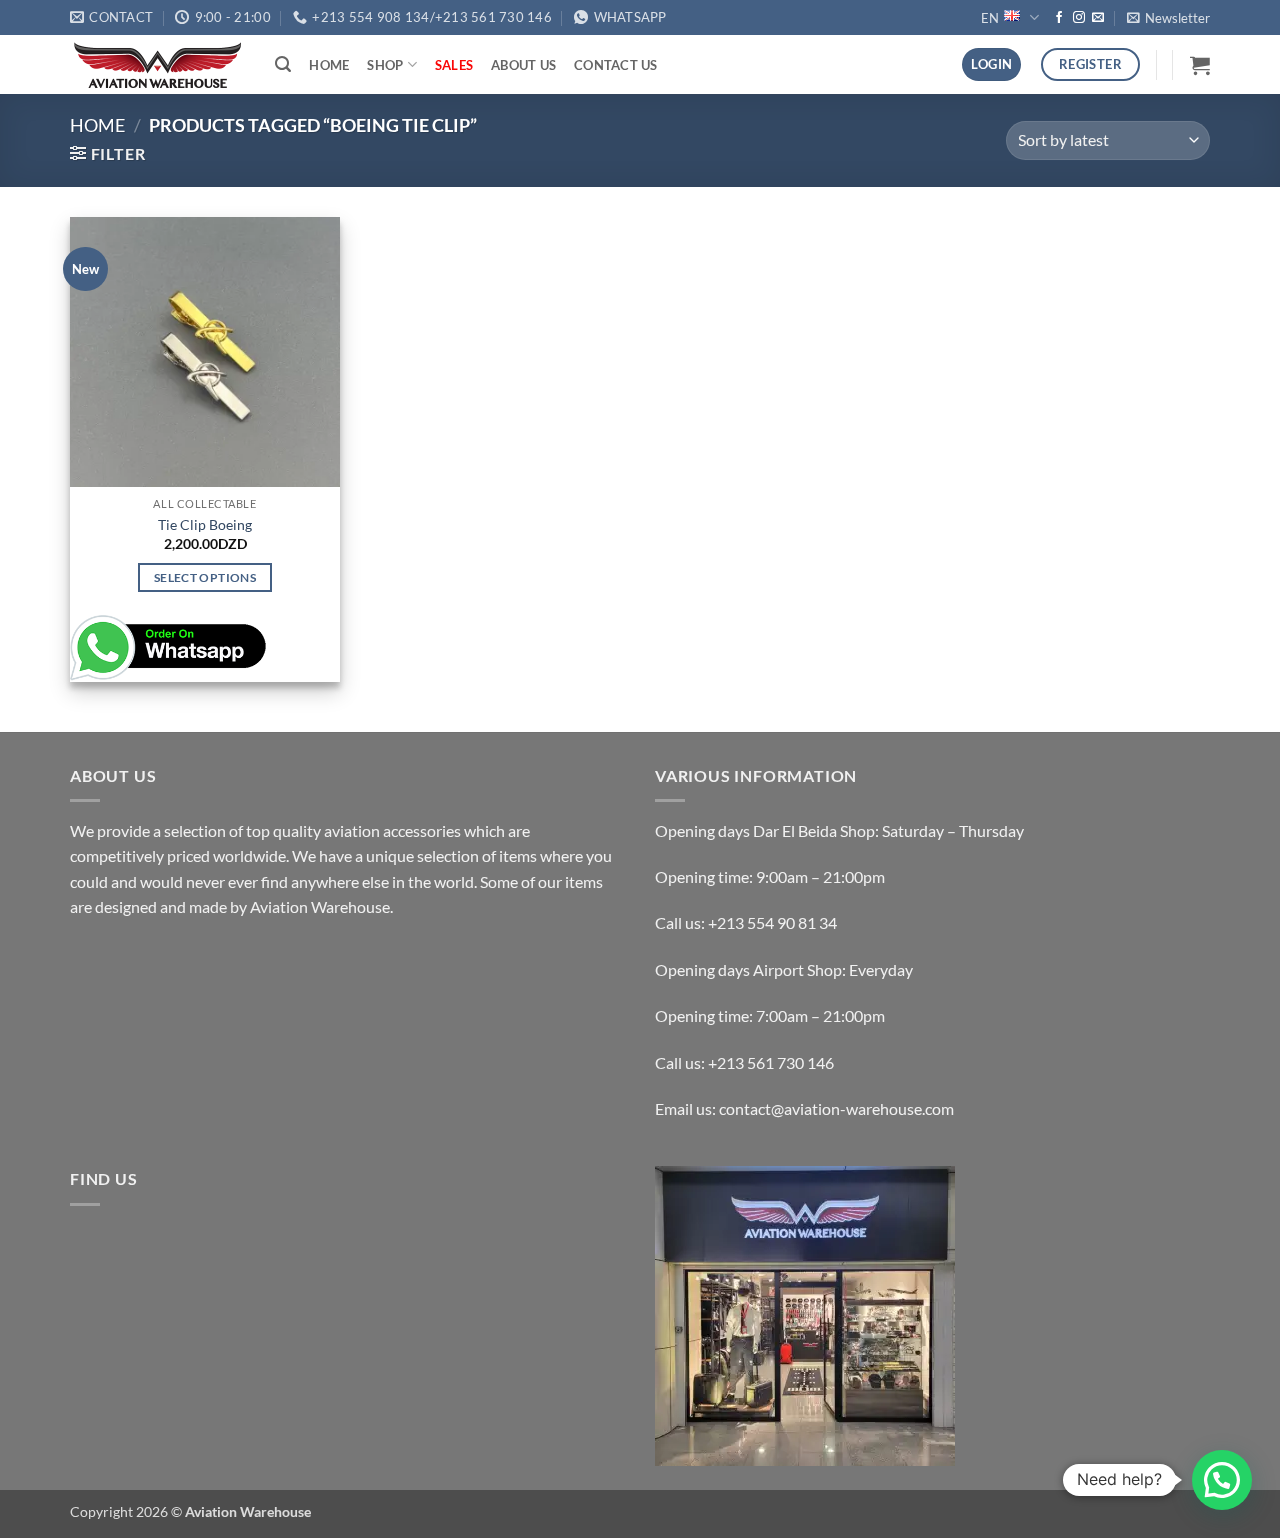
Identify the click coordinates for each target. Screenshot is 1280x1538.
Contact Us (616, 65)
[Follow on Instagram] (1079, 18)
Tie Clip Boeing (205, 524)
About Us (523, 65)
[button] (1168, 18)
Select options (205, 577)
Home (329, 65)
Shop (385, 65)
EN (990, 18)
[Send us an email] (1098, 18)
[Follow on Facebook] (1059, 18)
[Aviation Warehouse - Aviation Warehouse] (157, 65)
